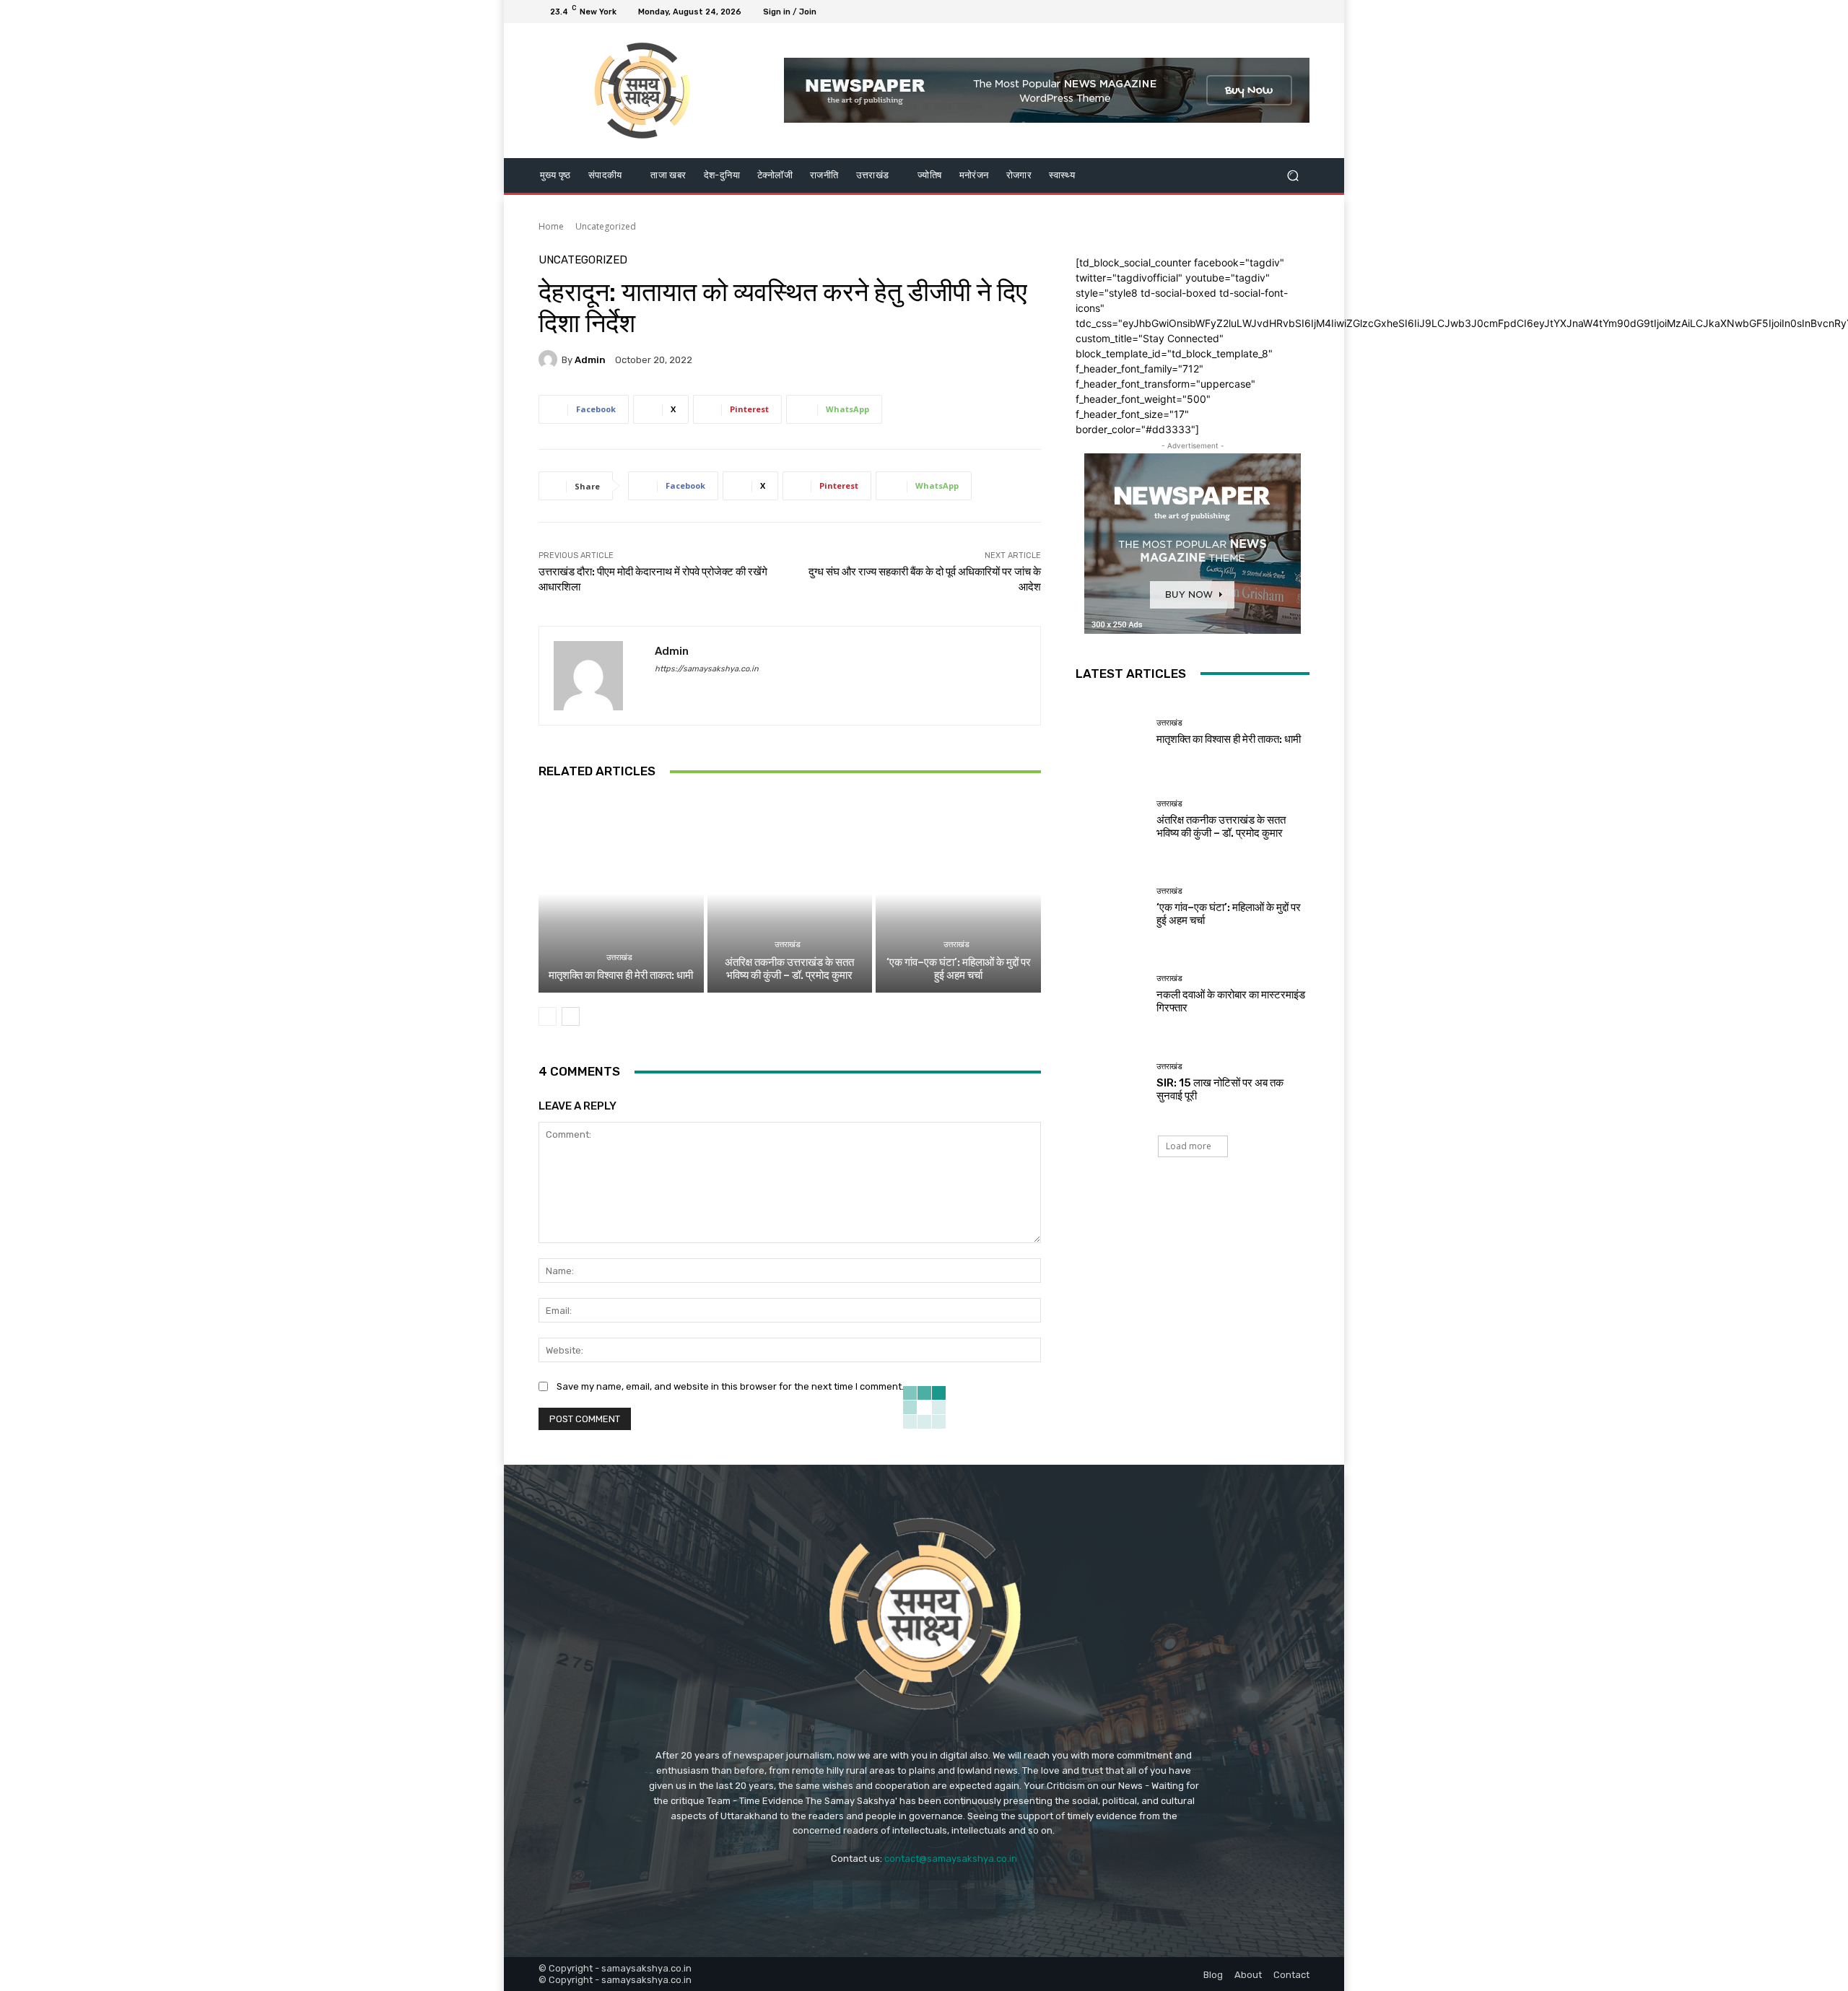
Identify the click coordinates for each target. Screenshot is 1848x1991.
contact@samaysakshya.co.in (951, 1859)
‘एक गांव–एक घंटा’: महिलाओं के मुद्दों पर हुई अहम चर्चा (959, 969)
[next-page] (571, 1016)
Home (551, 226)
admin (590, 360)
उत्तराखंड (619, 958)
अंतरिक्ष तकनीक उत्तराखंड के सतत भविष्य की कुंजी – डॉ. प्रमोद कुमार (789, 969)
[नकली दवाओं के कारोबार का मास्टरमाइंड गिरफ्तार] (1111, 994)
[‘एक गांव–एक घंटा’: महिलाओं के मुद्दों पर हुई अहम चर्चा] (958, 894)
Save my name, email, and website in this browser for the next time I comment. (730, 1386)
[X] (1266, 12)
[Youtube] (1301, 12)
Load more (1189, 1146)
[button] (1293, 175)
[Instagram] (1249, 12)
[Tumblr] (981, 1895)
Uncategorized (606, 226)
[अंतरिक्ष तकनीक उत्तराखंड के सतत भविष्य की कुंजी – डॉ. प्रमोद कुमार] (790, 894)
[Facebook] (1232, 12)
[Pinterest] (943, 1895)
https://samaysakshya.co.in (707, 669)
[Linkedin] (905, 1895)
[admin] (550, 360)
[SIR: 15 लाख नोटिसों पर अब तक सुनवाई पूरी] (1111, 1082)
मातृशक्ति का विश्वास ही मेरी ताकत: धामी (621, 975)
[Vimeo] (1283, 12)
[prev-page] (548, 1016)
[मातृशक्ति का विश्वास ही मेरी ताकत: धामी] (621, 894)
